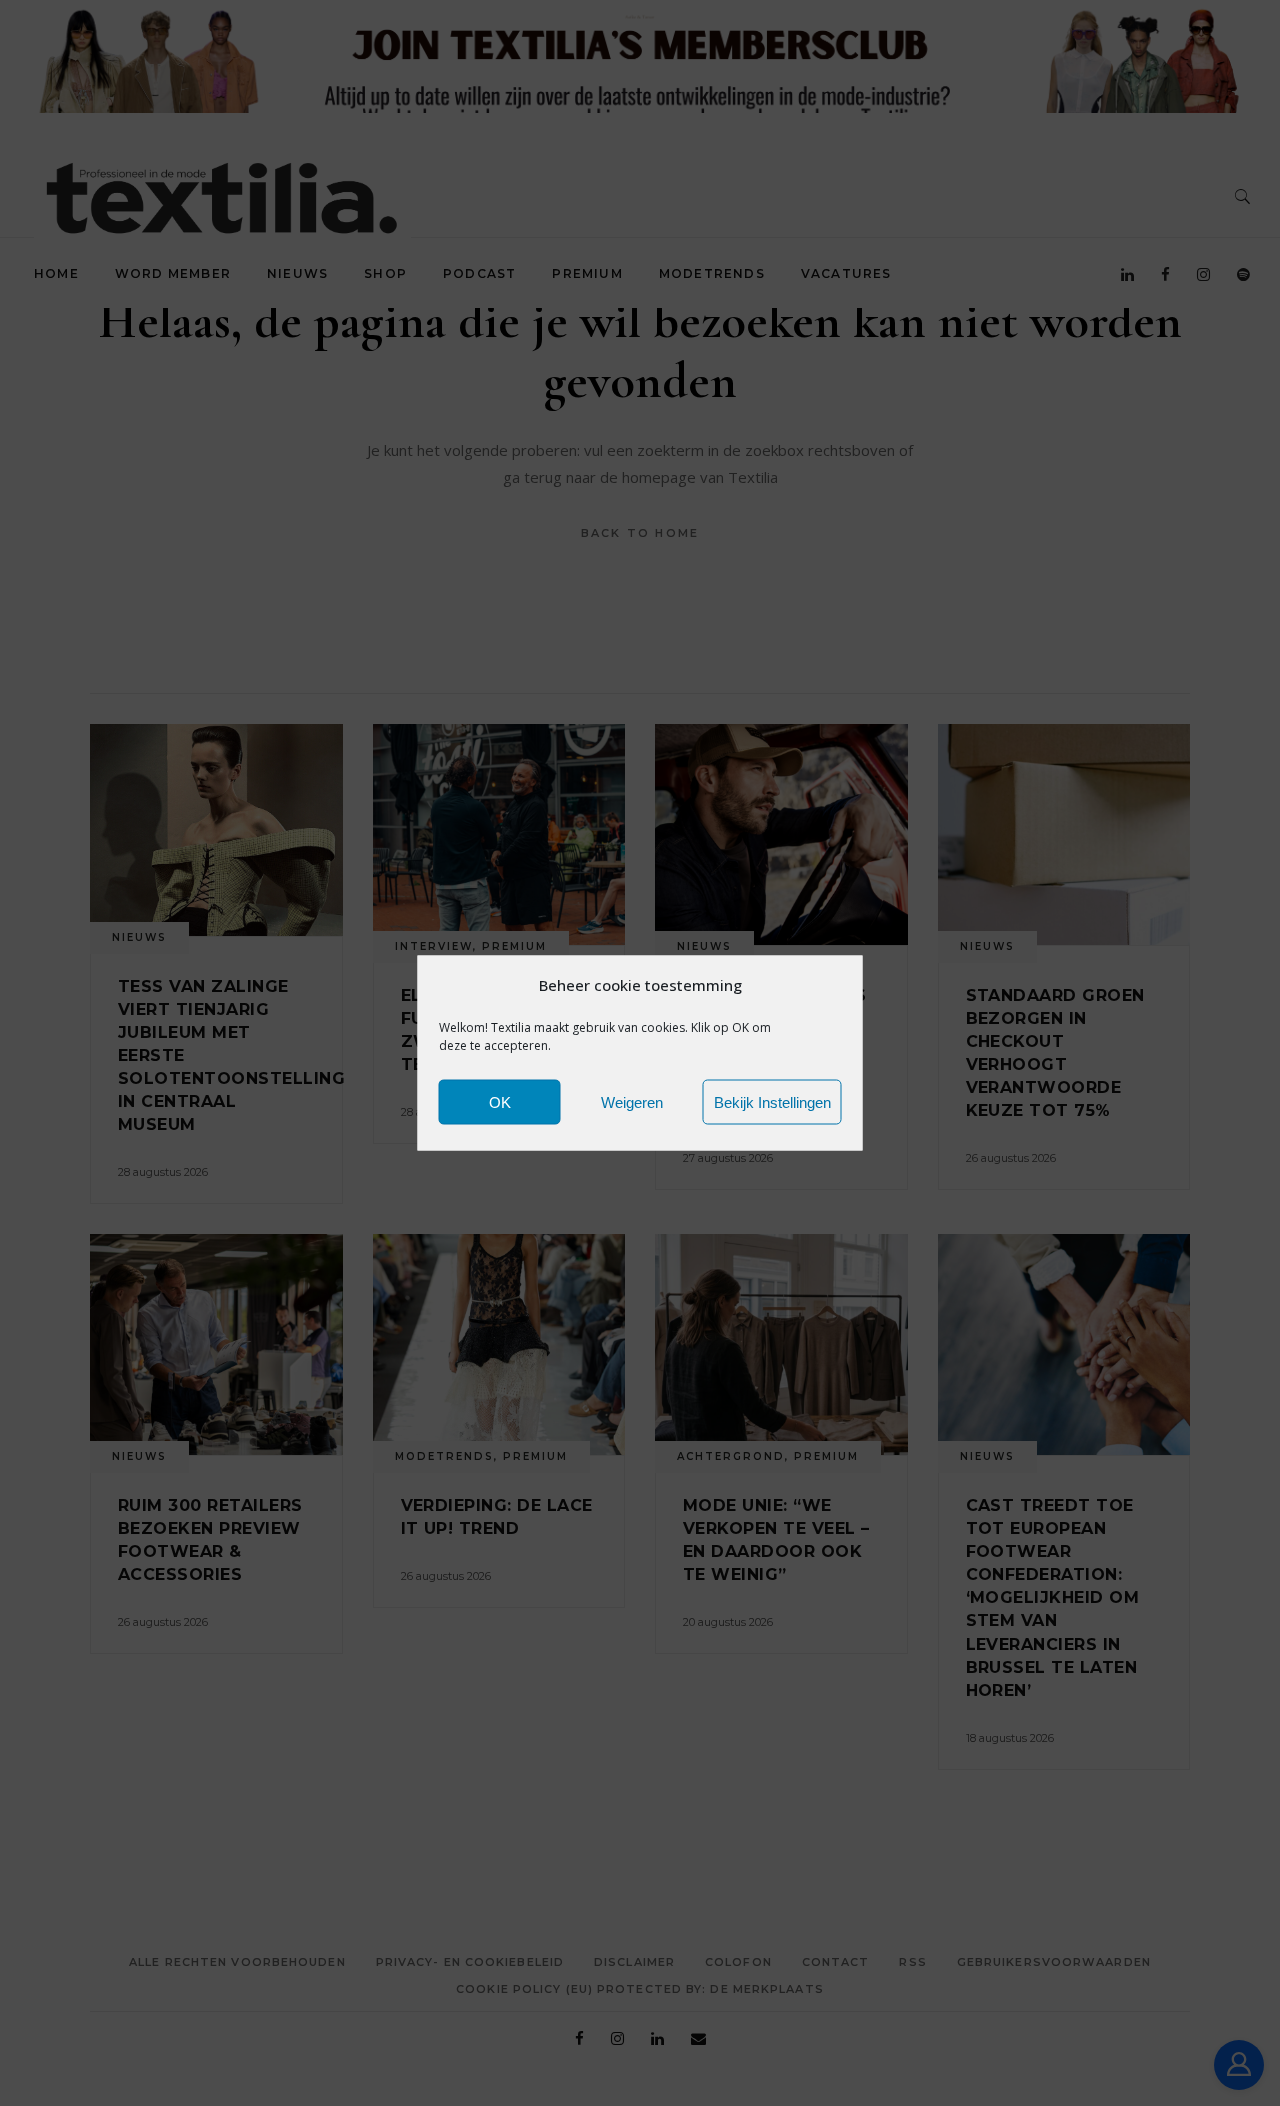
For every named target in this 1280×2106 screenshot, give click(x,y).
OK (500, 1101)
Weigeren (632, 1101)
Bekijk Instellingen (772, 1101)
